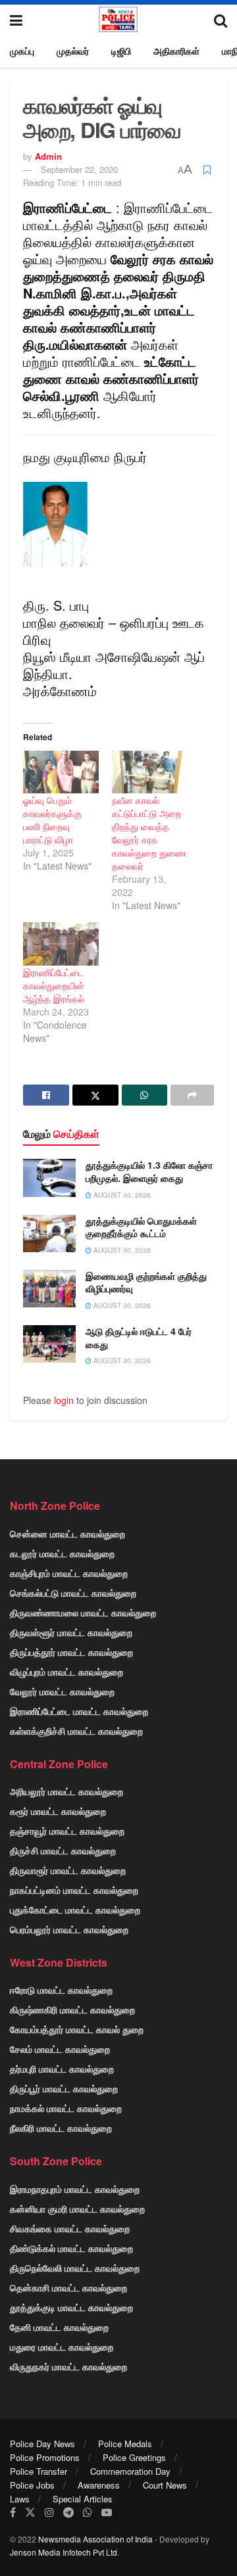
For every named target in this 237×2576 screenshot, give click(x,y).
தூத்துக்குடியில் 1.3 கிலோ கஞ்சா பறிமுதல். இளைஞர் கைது (149, 1171)
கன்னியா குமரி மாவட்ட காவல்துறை (77, 2209)
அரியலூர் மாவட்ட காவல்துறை (66, 1791)
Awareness (99, 2485)
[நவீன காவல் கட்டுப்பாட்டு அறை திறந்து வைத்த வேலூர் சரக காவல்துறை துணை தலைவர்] (150, 772)
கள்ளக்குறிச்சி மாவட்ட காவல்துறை (76, 1731)
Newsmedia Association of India (95, 2539)
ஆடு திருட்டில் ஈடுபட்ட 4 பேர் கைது (139, 1338)
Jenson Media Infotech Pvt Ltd (64, 2552)
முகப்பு (22, 51)
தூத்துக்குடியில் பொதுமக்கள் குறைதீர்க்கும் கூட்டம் (141, 1227)
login (64, 1400)
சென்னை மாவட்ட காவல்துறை (67, 1534)
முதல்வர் (73, 51)
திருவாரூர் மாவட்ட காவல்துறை (68, 1870)
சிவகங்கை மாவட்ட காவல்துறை (70, 2228)
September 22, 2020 (79, 169)
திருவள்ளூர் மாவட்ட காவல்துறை (71, 1632)
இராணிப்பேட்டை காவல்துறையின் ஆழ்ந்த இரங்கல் (54, 985)
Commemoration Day (130, 2471)
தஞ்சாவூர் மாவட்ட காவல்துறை (67, 1831)
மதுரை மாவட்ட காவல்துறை (62, 2347)
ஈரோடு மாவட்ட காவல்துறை (61, 1990)
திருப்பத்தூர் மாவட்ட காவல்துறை (71, 1652)
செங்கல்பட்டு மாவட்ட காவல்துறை (73, 1593)
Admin (48, 156)
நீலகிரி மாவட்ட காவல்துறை (61, 2128)
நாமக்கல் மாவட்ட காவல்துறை (66, 2108)
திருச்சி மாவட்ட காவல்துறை (63, 1850)
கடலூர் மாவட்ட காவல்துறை (62, 1553)
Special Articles (83, 2499)
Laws (20, 2499)
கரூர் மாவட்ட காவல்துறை (58, 1811)
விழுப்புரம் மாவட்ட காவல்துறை (66, 1672)
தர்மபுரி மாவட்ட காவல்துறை (62, 2069)
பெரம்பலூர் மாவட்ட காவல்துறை (69, 1929)
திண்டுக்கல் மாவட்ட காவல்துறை (71, 2248)
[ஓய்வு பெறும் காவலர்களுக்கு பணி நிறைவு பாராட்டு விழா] (61, 772)
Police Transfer (39, 2471)
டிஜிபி (121, 51)
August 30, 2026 (121, 1195)
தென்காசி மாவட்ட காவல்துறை (68, 2287)
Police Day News (42, 2444)
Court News (165, 2485)
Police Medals (125, 2444)
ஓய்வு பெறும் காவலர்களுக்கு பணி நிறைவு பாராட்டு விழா (52, 820)
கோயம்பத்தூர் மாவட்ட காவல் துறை (77, 2029)
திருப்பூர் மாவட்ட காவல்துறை (64, 2088)
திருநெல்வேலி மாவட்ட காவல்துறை (75, 2268)
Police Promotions (45, 2457)
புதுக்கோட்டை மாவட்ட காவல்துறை (75, 1909)
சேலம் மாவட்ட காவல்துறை (60, 2049)
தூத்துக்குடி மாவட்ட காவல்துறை (71, 2307)
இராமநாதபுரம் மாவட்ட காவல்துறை (75, 2189)
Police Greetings (134, 2457)
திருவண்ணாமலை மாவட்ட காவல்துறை (83, 1612)
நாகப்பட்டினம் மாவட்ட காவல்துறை (74, 1890)
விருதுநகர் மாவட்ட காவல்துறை (68, 2366)
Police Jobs (32, 2485)
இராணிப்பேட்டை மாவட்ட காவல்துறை (79, 1711)
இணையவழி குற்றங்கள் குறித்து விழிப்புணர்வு (146, 1282)
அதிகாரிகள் (176, 51)
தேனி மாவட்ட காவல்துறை (59, 2327)
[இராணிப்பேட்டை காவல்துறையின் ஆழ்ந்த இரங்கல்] (61, 944)
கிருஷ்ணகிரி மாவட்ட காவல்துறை (72, 2009)
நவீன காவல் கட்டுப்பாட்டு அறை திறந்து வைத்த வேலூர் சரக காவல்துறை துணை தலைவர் (149, 833)
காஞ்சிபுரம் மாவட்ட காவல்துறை (69, 1573)
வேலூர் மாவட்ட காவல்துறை (62, 1691)
